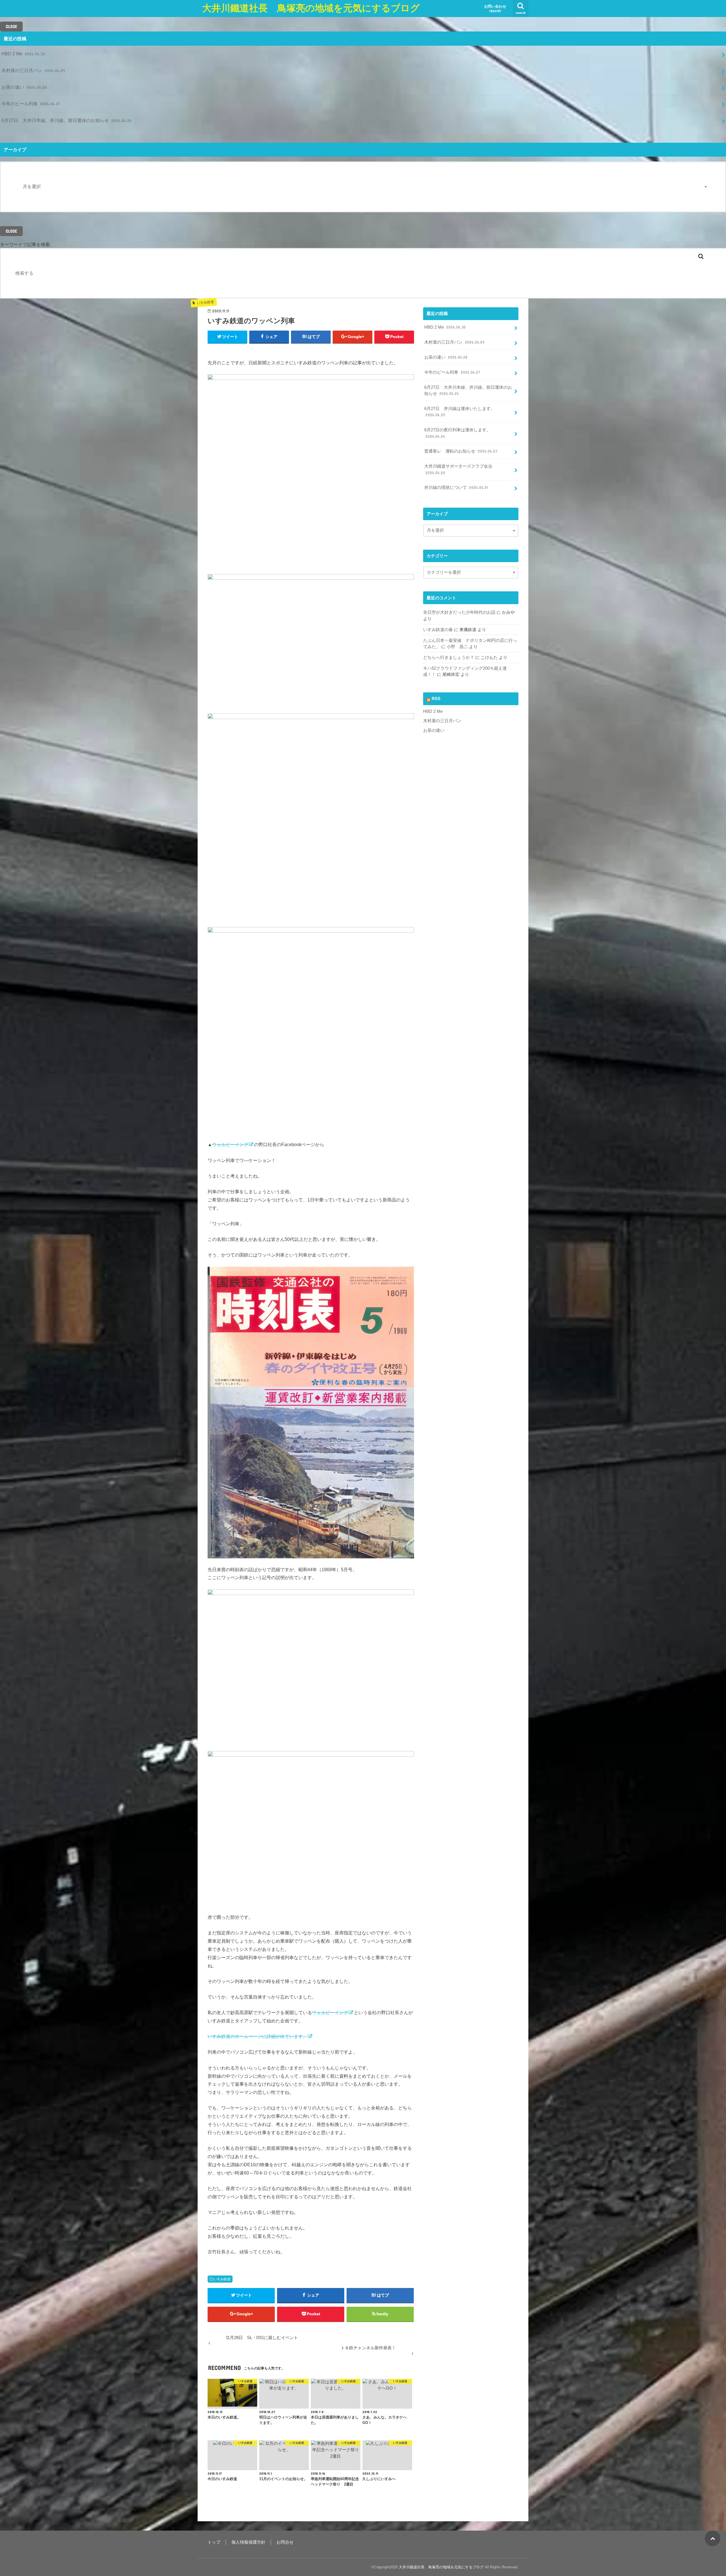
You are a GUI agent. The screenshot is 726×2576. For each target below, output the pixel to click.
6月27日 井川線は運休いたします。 (460, 412)
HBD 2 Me (23, 54)
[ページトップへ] (713, 2538)
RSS (436, 699)
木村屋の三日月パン (33, 70)
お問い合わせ (495, 9)
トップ (214, 2542)
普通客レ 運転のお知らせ (461, 451)
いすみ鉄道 (222, 2279)
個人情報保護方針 (248, 2542)
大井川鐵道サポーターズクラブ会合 (458, 469)
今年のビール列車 (31, 104)
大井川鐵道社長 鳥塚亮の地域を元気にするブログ (311, 8)
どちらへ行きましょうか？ (449, 657)
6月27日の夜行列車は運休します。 (457, 433)
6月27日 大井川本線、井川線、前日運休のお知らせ (67, 120)
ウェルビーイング (230, 1144)
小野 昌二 (457, 647)
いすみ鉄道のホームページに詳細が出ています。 (258, 2036)
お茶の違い (24, 87)
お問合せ (285, 2542)
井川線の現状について (456, 488)
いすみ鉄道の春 (438, 630)
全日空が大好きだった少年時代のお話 (459, 612)
